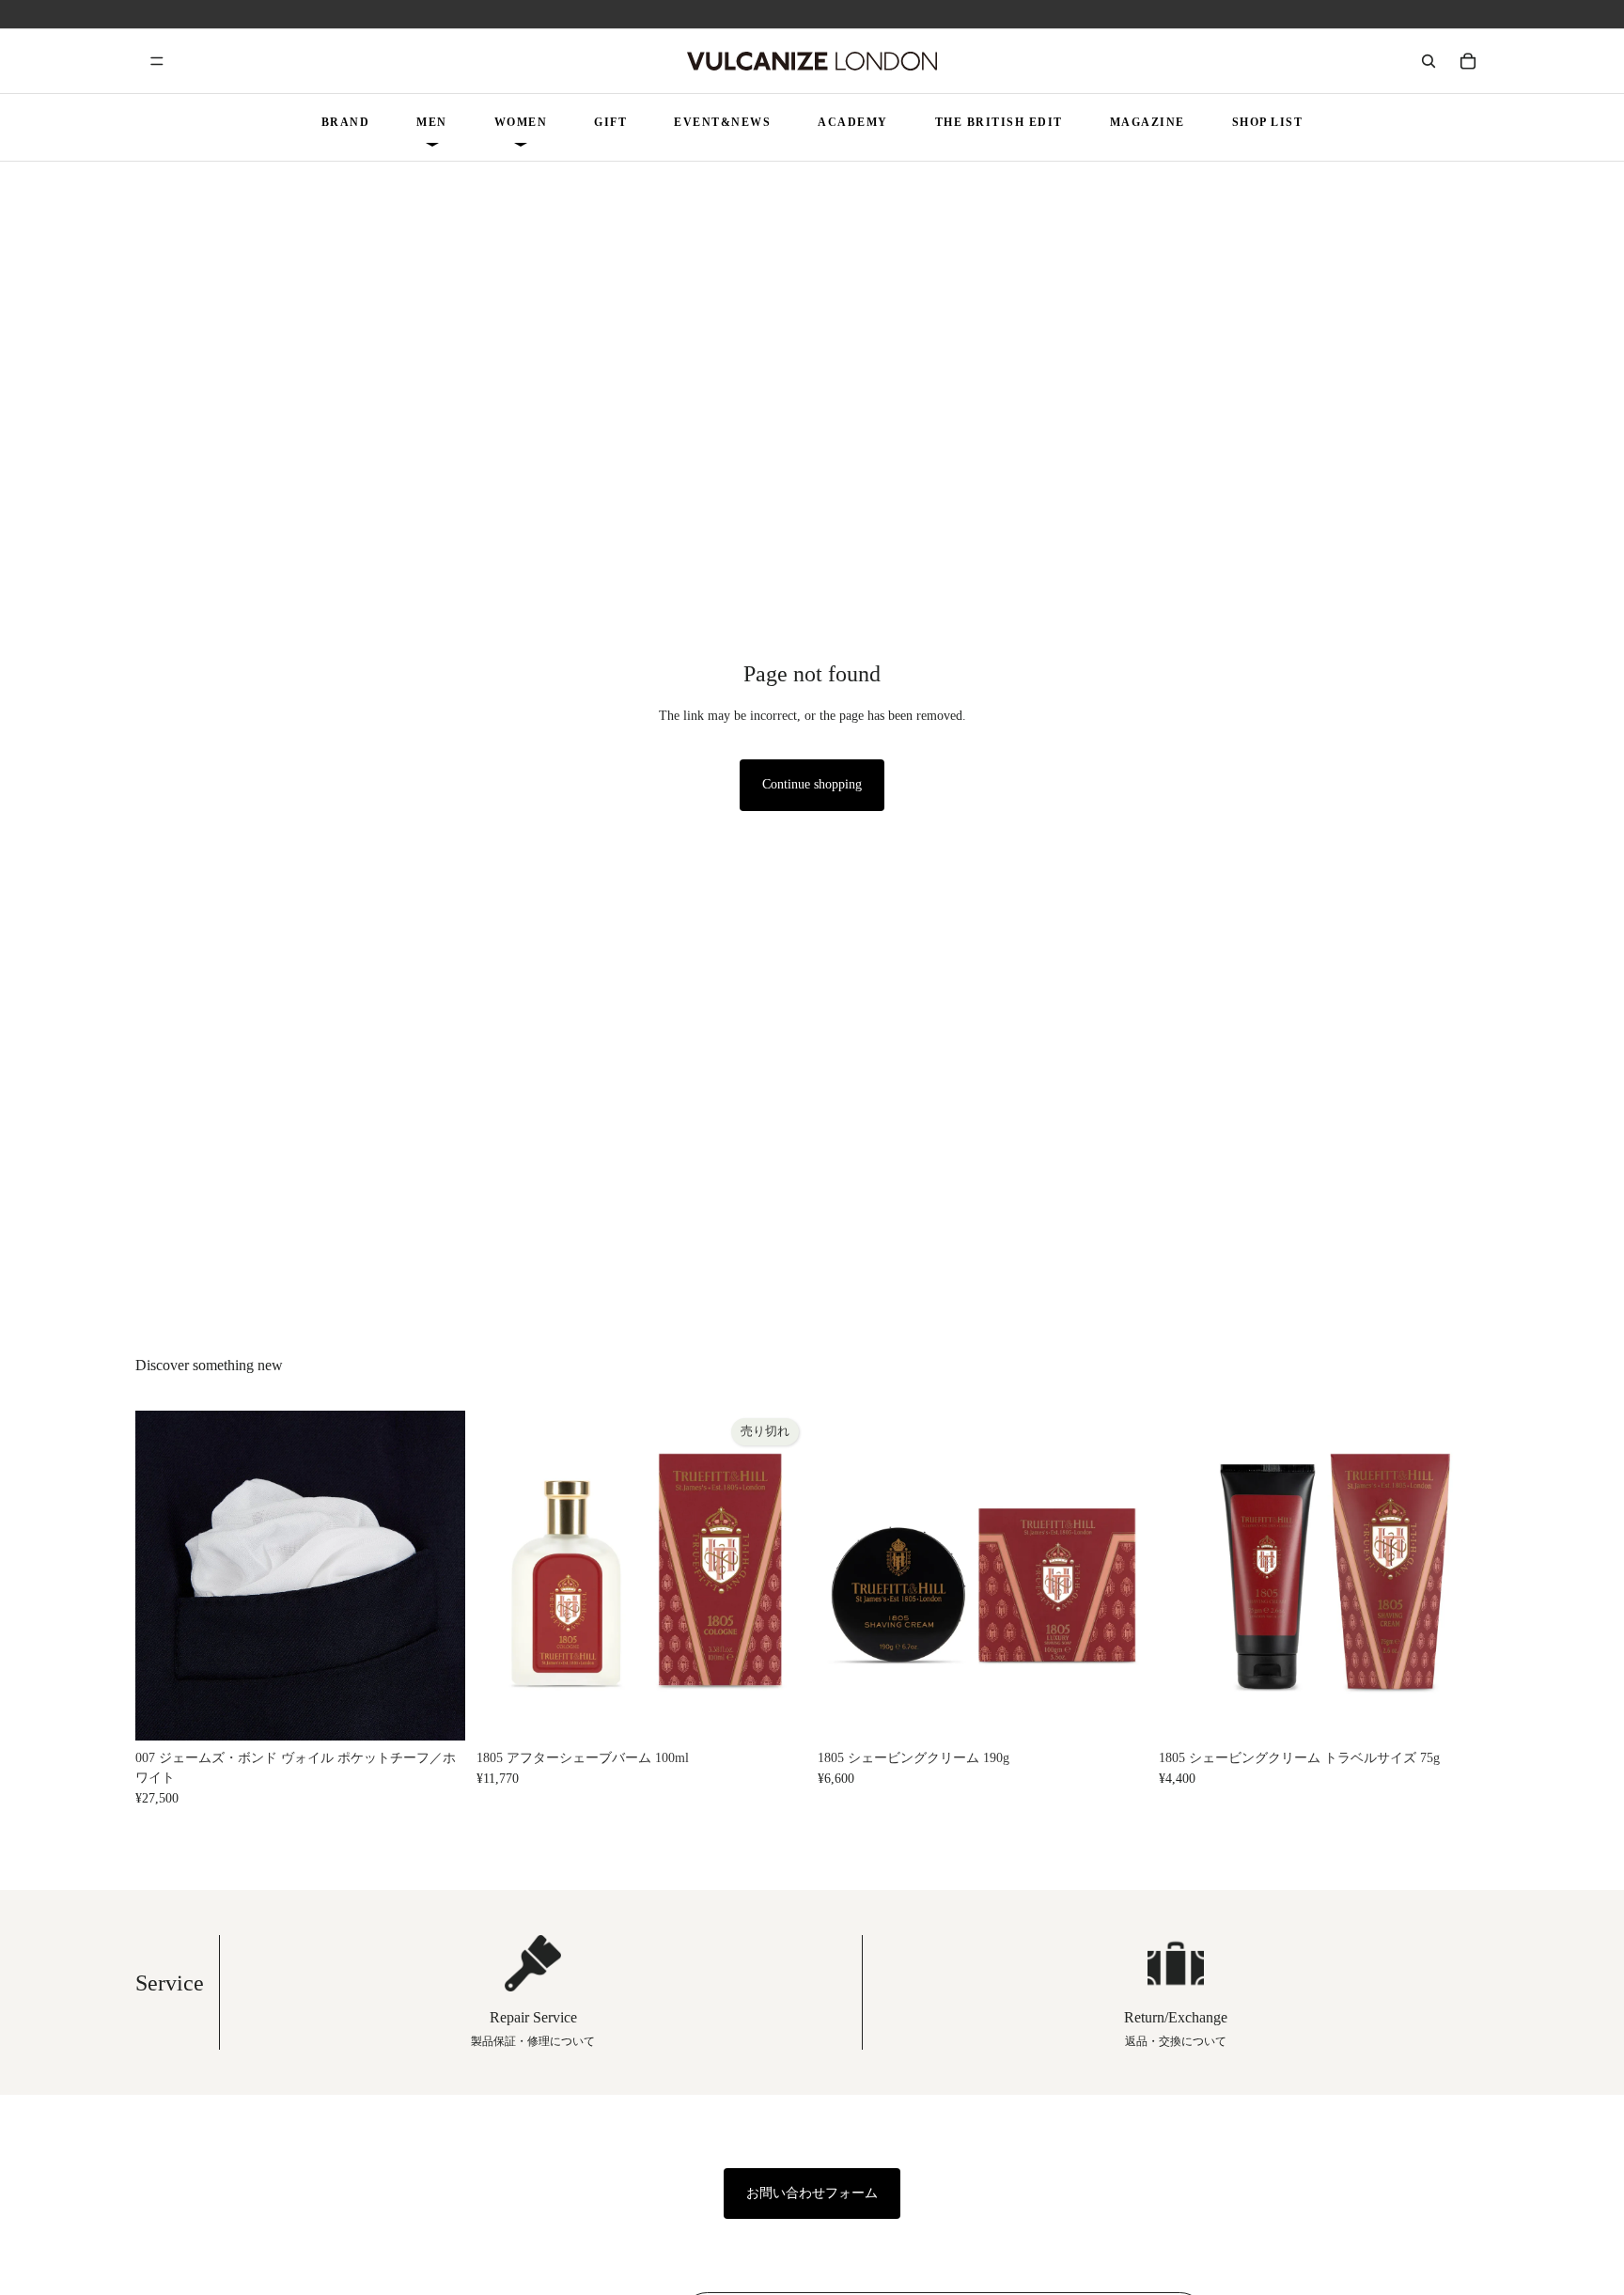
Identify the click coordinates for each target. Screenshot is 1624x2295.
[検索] (1429, 61)
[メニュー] (157, 61)
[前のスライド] (164, 1576)
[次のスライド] (437, 1576)
